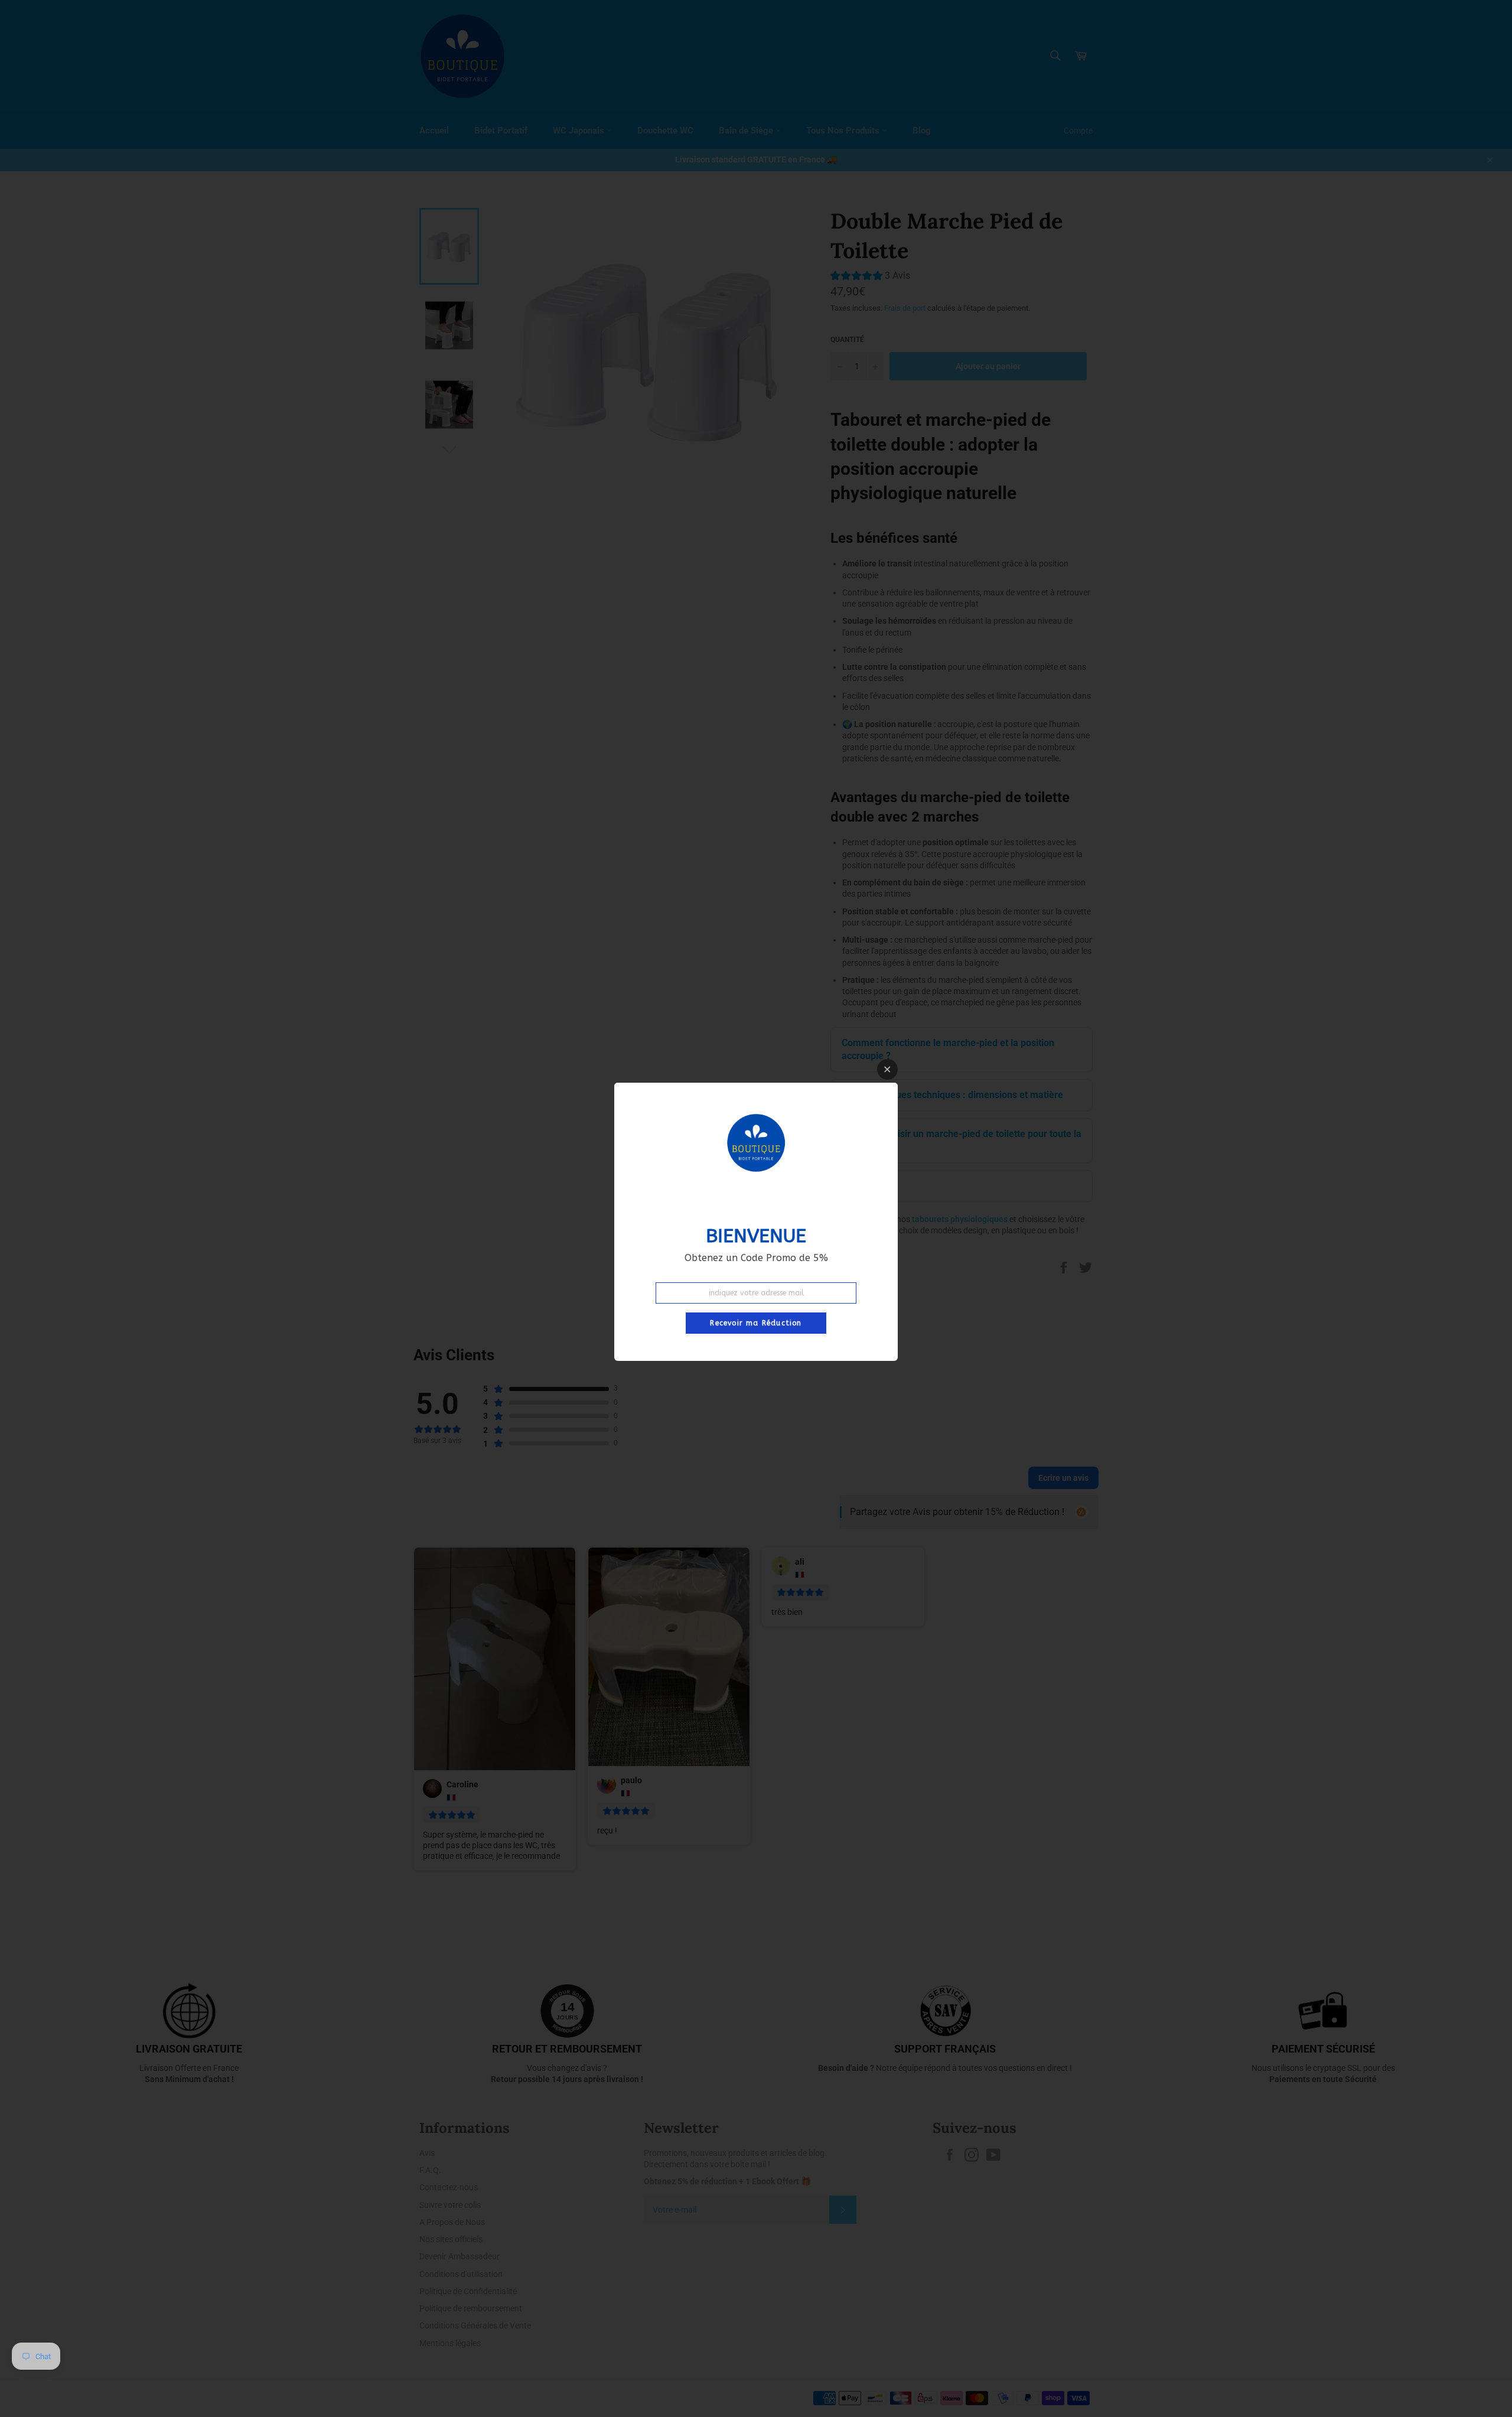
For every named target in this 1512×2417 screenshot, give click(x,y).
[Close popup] (887, 1069)
